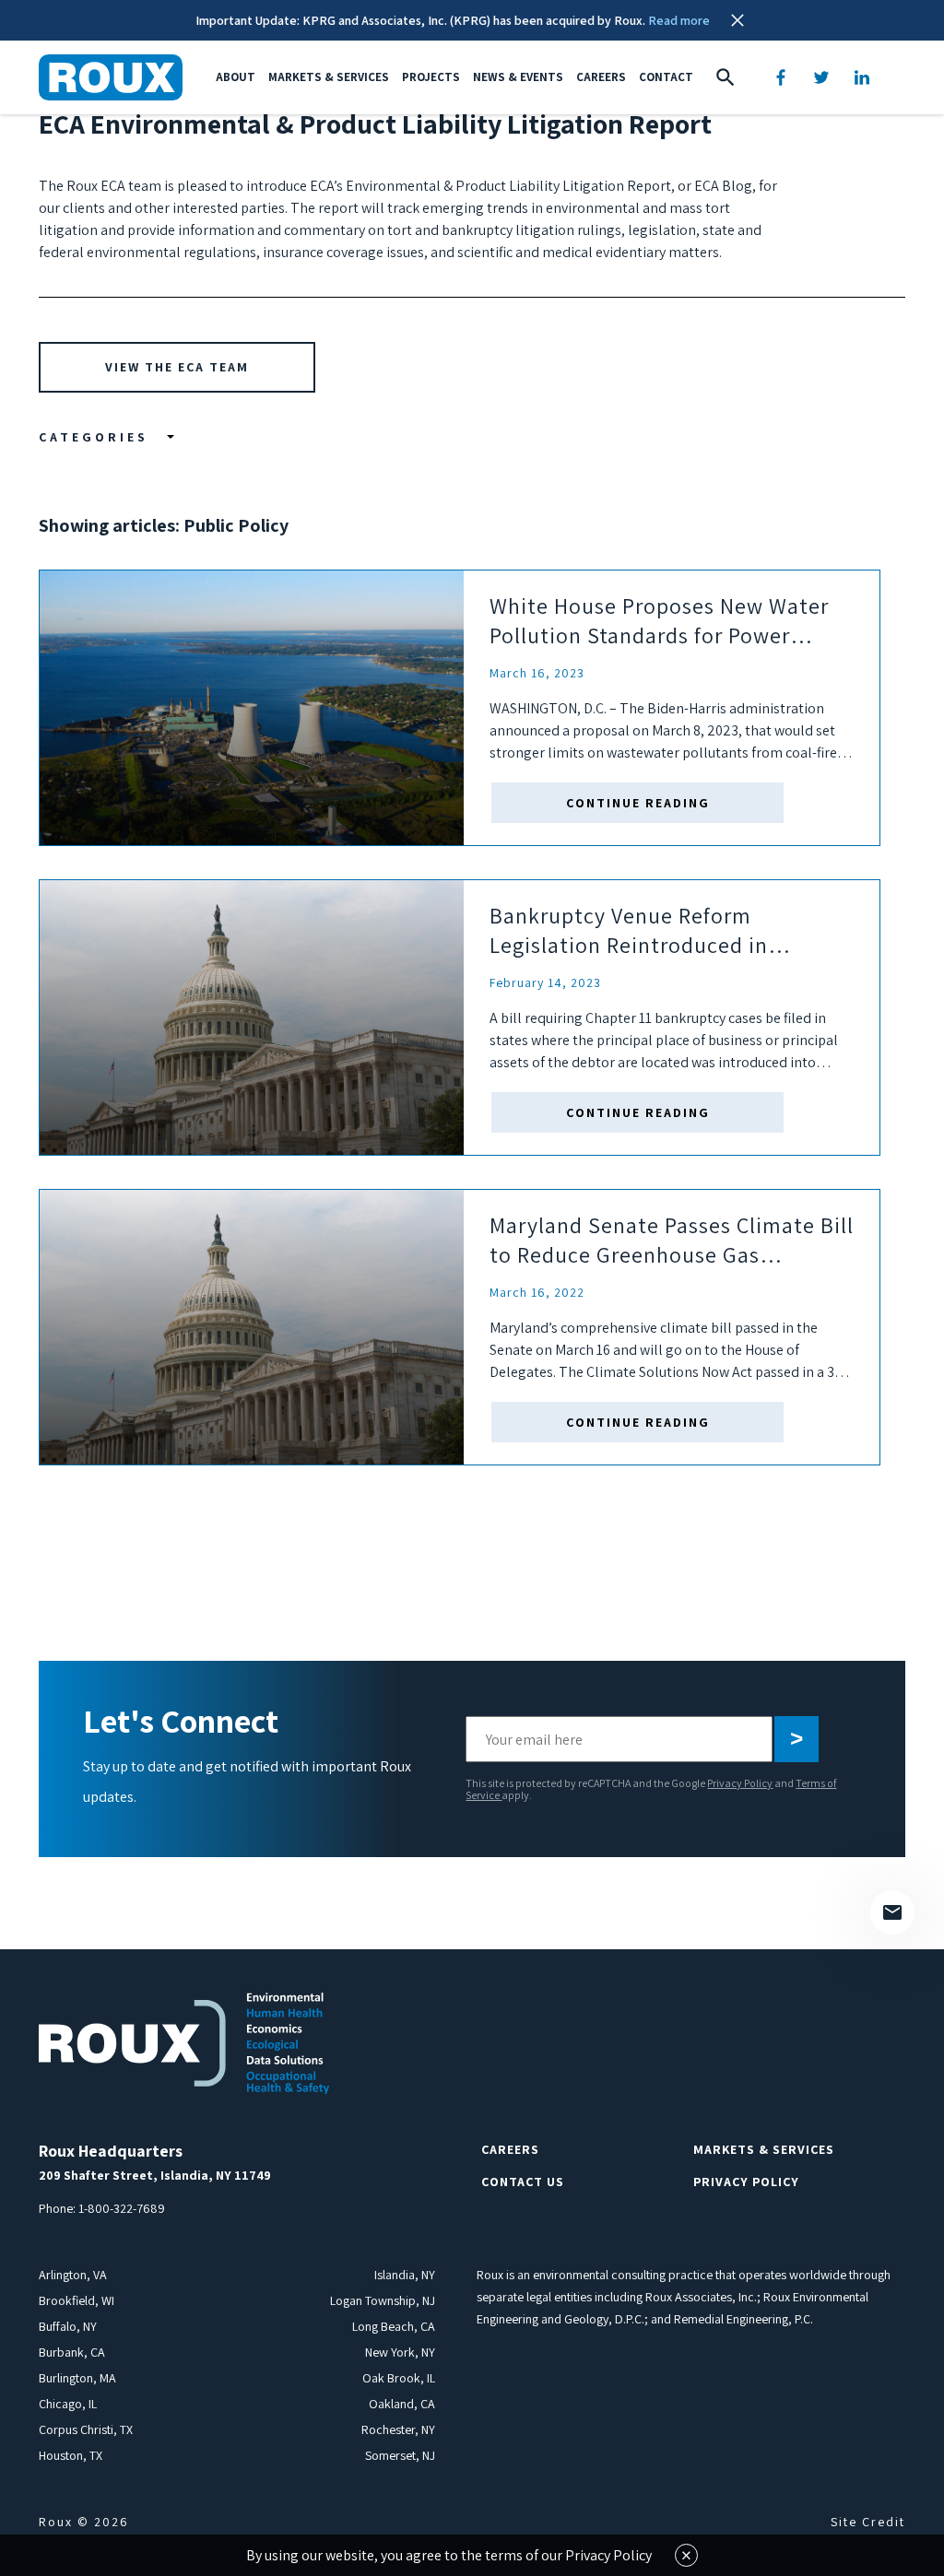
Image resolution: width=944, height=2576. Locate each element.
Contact (666, 77)
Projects (431, 77)
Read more (679, 20)
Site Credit (868, 2522)
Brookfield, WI (77, 2300)
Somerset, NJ (400, 2455)
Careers (601, 77)
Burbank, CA (72, 2352)
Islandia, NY (405, 2275)
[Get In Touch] (892, 1912)
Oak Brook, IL (399, 2378)
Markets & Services (329, 77)
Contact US (523, 2182)
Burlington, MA (77, 2378)
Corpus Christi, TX (86, 2429)
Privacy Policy (740, 1783)
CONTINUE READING (638, 803)
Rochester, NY (398, 2429)
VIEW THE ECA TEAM (177, 367)
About (236, 77)
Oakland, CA (402, 2404)
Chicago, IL (68, 2404)
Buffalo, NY (68, 2326)
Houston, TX (71, 2455)
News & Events (518, 77)
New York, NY (400, 2352)
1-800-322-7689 (122, 2208)
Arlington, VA (73, 2275)
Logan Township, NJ (383, 2300)
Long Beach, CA (394, 2326)
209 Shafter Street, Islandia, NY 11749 (155, 2175)
